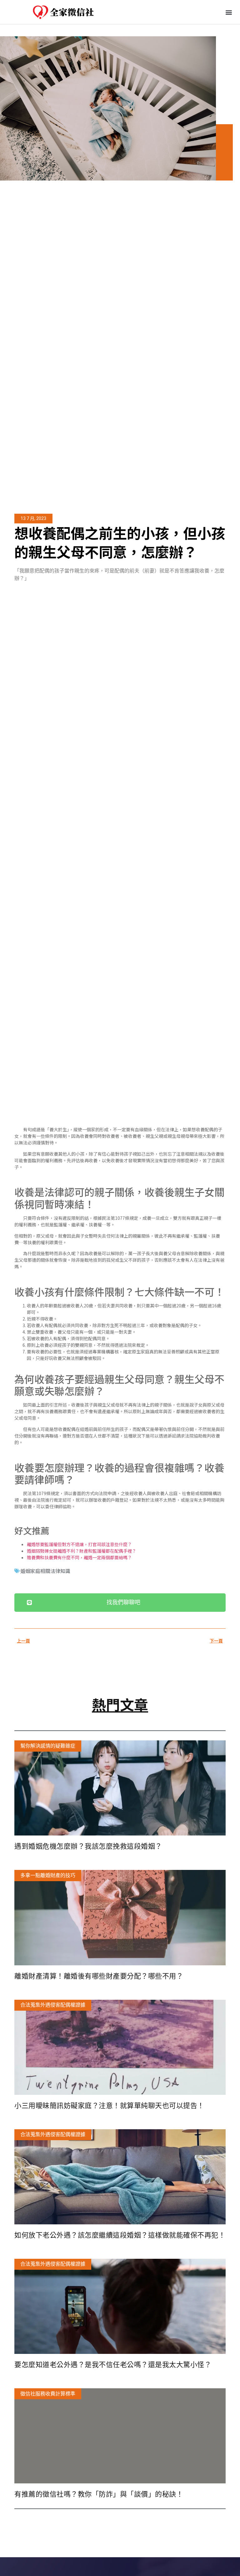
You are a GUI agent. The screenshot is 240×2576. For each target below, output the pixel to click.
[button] (229, 12)
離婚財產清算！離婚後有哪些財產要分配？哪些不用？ (99, 1976)
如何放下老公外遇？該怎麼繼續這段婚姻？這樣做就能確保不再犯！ (120, 2235)
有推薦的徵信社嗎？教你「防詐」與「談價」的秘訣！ (99, 2494)
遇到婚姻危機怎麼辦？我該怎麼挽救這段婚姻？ (88, 1846)
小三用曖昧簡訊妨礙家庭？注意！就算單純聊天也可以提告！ (109, 2106)
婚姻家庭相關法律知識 (45, 1571)
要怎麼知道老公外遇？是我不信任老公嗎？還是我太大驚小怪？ (113, 2365)
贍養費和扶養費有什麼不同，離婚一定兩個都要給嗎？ (79, 1557)
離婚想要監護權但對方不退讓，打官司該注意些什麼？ (79, 1544)
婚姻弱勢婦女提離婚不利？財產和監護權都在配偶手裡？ (82, 1551)
